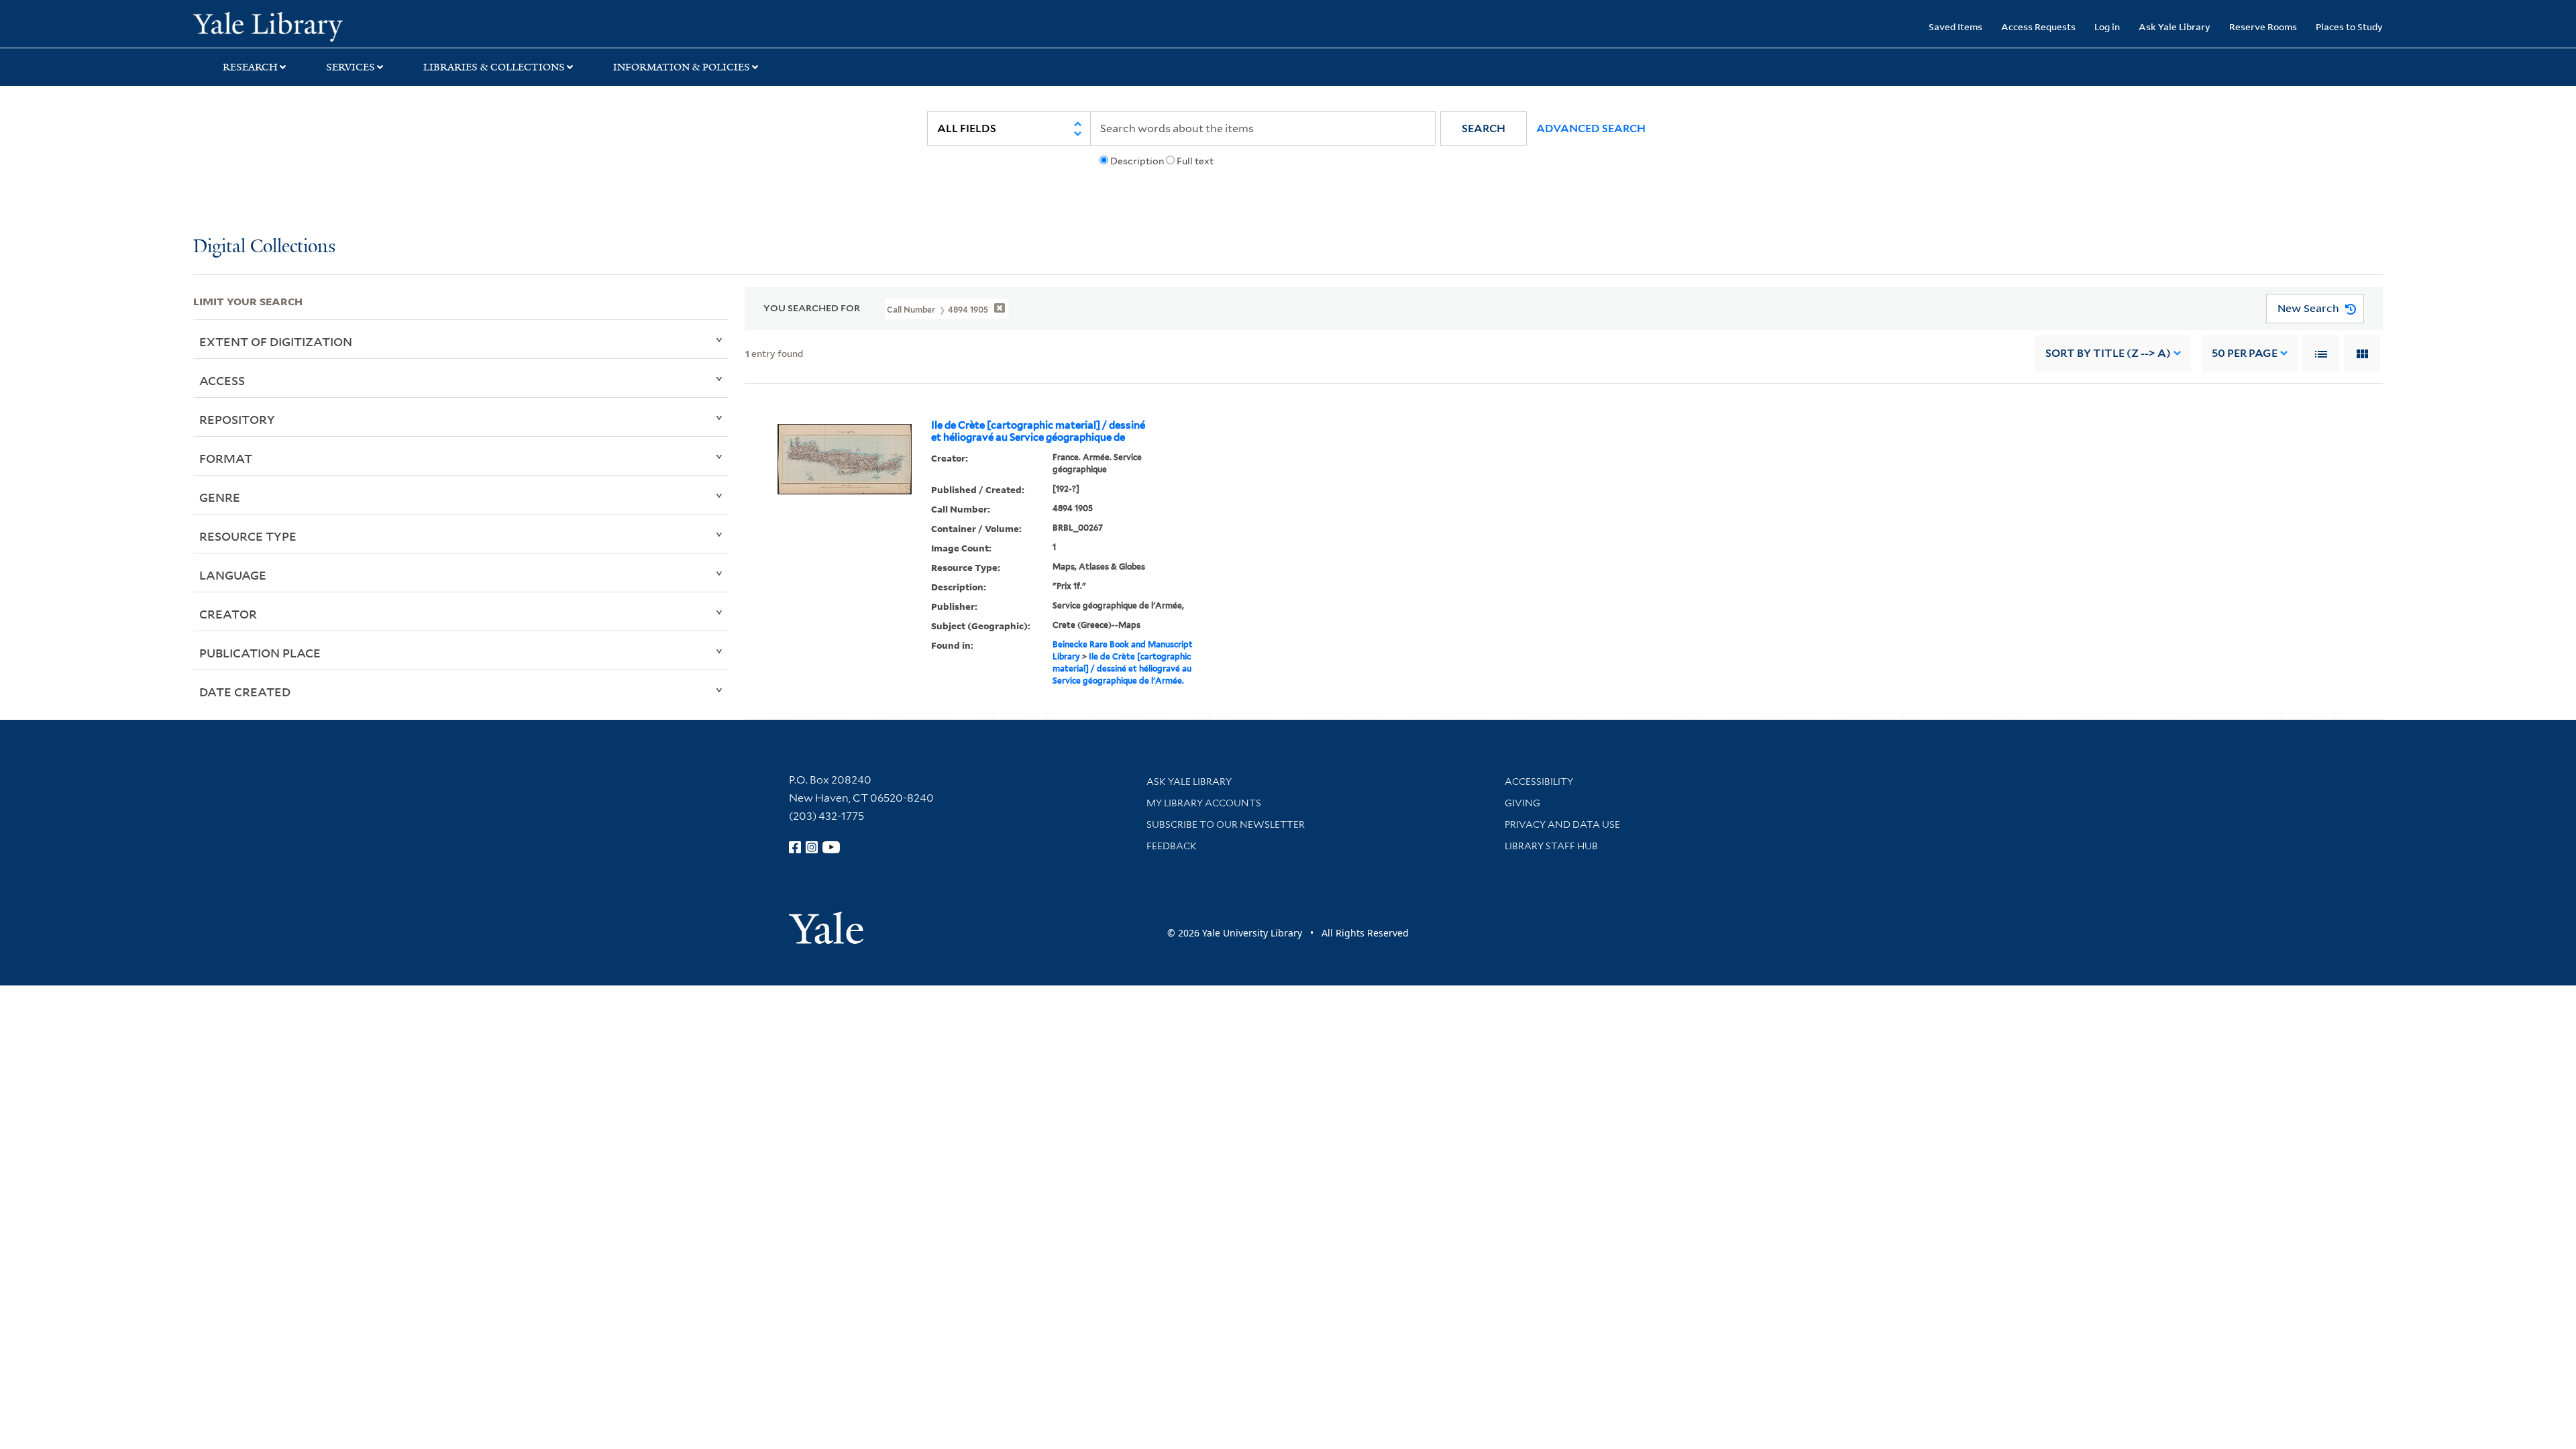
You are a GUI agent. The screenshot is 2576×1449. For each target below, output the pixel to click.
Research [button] (250, 67)
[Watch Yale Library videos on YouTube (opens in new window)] (831, 847)
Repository (237, 419)
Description (1137, 161)
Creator (228, 614)
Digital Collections (264, 247)
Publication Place (260, 653)
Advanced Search (1591, 128)
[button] (1484, 128)
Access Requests (2038, 26)
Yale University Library (358, 25)
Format (226, 458)
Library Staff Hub (1551, 846)
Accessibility (1539, 782)
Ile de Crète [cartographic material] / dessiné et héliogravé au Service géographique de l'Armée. (1122, 668)
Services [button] (351, 67)
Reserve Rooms (2263, 26)
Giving (1522, 803)
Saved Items (1955, 26)
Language (233, 575)
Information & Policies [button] (682, 67)
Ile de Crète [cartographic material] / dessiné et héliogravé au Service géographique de (1038, 431)
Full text (1195, 161)
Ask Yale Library (2175, 26)
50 (2245, 353)
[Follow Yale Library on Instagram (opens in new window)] (812, 847)
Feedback (1172, 846)
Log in (2107, 26)
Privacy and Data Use (1562, 824)
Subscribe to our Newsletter (1226, 824)
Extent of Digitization (276, 341)
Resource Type (248, 536)
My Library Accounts (1204, 803)
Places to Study (2349, 26)
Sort (2108, 353)
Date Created (245, 692)
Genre (220, 497)
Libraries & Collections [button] (494, 67)
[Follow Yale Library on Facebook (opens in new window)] (795, 847)
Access (222, 380)
